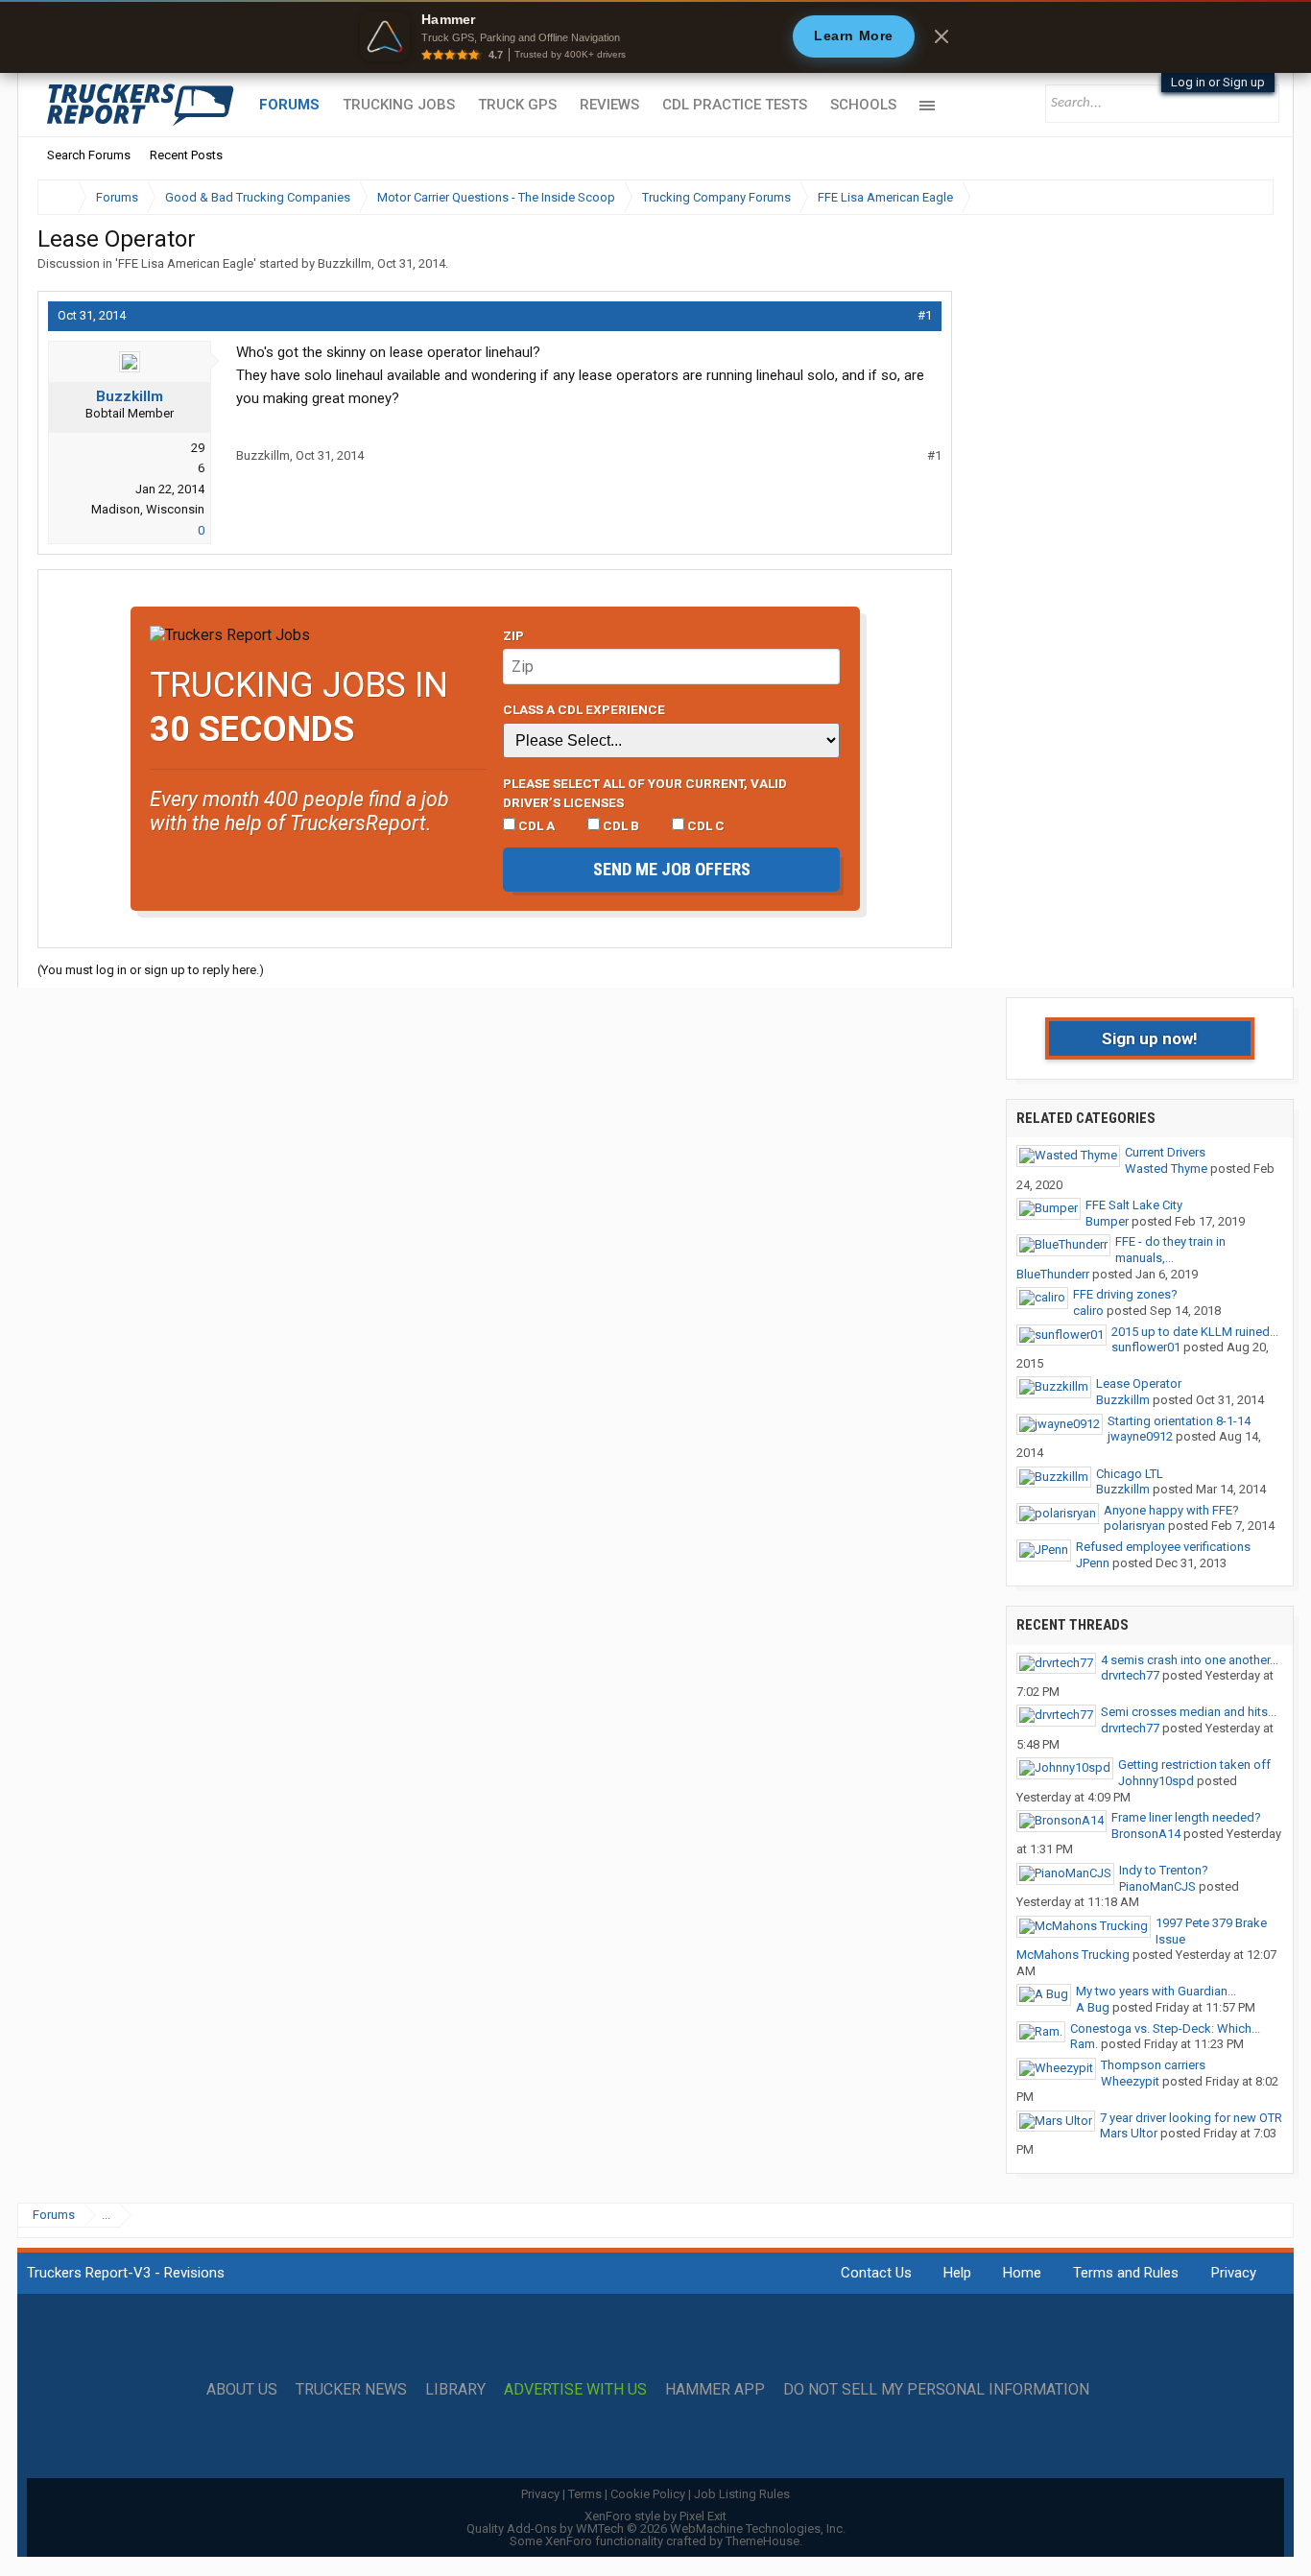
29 (198, 448)
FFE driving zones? (1125, 1294)
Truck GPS (517, 105)
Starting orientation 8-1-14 (1179, 1421)
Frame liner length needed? (1186, 1817)
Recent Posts (186, 155)
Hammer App (715, 2390)
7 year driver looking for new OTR (1191, 2118)
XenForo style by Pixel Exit (655, 2516)
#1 (925, 315)
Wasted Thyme (1166, 1169)
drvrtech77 (1130, 1675)
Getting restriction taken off (1194, 1765)
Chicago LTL (1130, 1474)
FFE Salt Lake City (1134, 1205)
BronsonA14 (1146, 1834)
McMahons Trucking (1073, 1955)
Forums (289, 105)
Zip (513, 635)
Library (455, 2390)
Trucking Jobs (399, 105)
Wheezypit (1130, 2081)
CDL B (620, 825)
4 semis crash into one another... (1190, 1660)
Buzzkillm (345, 263)
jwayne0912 (1140, 1436)
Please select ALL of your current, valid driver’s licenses (645, 793)
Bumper (1107, 1221)
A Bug (1093, 2007)
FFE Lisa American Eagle (186, 263)
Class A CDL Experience (584, 709)
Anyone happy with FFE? (1171, 1510)
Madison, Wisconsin (148, 509)
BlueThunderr (1053, 1274)
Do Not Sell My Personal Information (936, 2390)
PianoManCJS (1157, 1886)
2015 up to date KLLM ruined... (1195, 1332)
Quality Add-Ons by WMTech (656, 2528)
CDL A (535, 825)
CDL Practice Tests (735, 105)
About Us (242, 2390)
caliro (1088, 1311)
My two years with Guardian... (1156, 1991)
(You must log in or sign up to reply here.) (151, 970)
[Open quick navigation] (1246, 197)
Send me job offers (672, 869)
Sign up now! (1150, 1038)
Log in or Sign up (1218, 82)
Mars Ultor (1129, 2133)
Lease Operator (1139, 1383)
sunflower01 (1146, 1347)
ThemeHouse (763, 2541)
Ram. (1084, 2044)
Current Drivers (1165, 1152)
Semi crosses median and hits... (1189, 1712)
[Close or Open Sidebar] (1224, 197)
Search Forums (89, 155)
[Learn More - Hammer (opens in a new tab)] (655, 36)
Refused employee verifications (1163, 1547)
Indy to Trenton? (1164, 1870)
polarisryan (1134, 1526)
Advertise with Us (575, 2390)
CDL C (704, 825)
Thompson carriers (1153, 2065)
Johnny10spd (1156, 1781)
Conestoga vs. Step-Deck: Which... (1165, 2028)
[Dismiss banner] (942, 36)
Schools (863, 105)
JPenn (1093, 1563)
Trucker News (351, 2390)
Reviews (609, 105)
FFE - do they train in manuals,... (1170, 1250)
